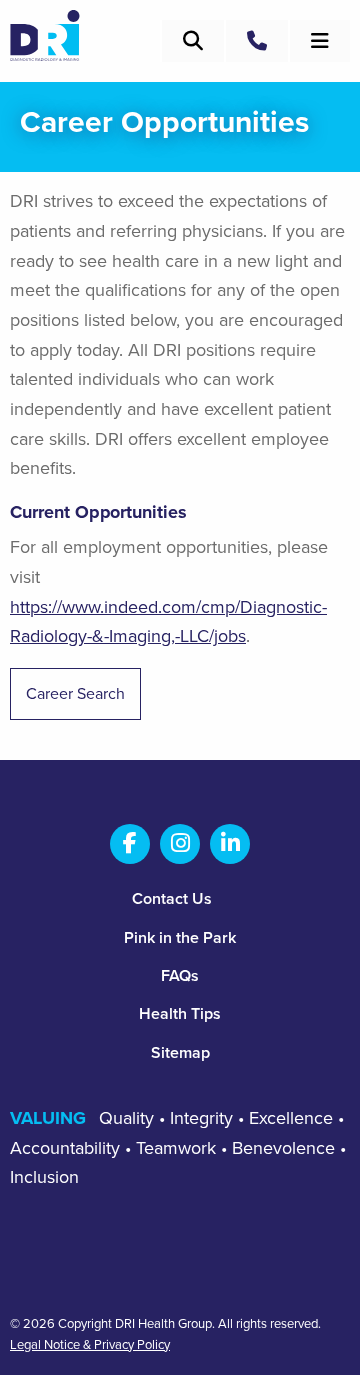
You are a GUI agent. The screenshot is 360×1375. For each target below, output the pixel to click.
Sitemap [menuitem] (180, 1053)
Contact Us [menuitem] (172, 899)
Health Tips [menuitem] (180, 1014)
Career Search (75, 694)
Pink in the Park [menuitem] (180, 938)
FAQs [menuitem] (180, 976)
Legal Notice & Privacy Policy (90, 1345)
